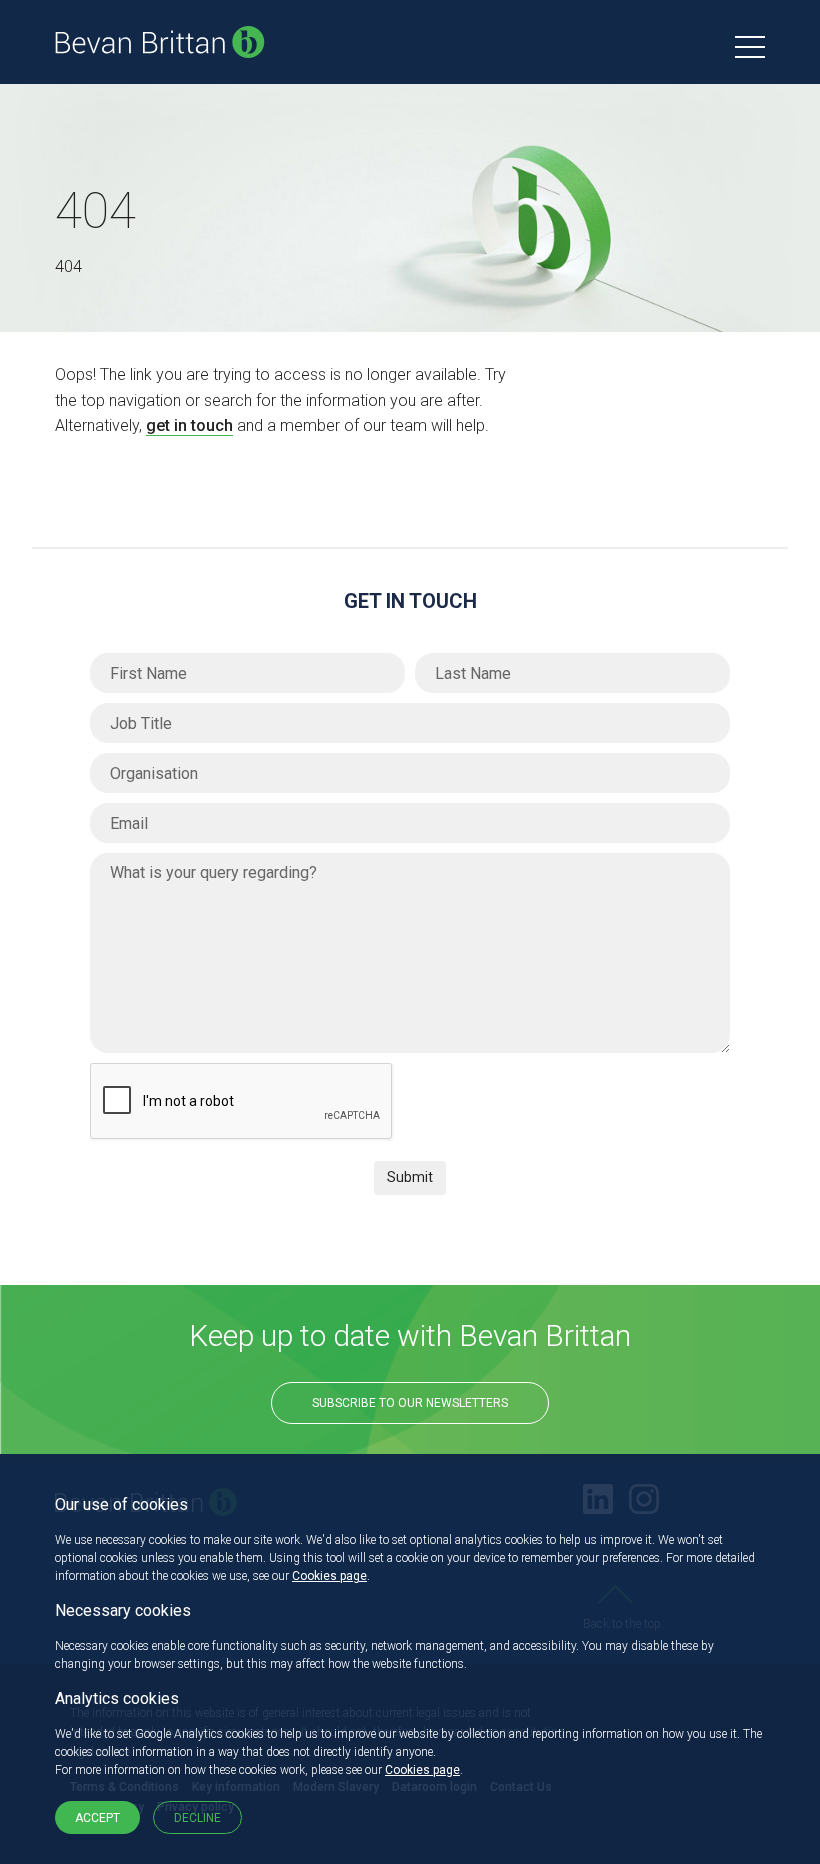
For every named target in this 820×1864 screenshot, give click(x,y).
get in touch (189, 425)
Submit (410, 1177)
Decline (197, 1818)
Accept (97, 1818)
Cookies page (329, 1576)
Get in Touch (410, 601)
